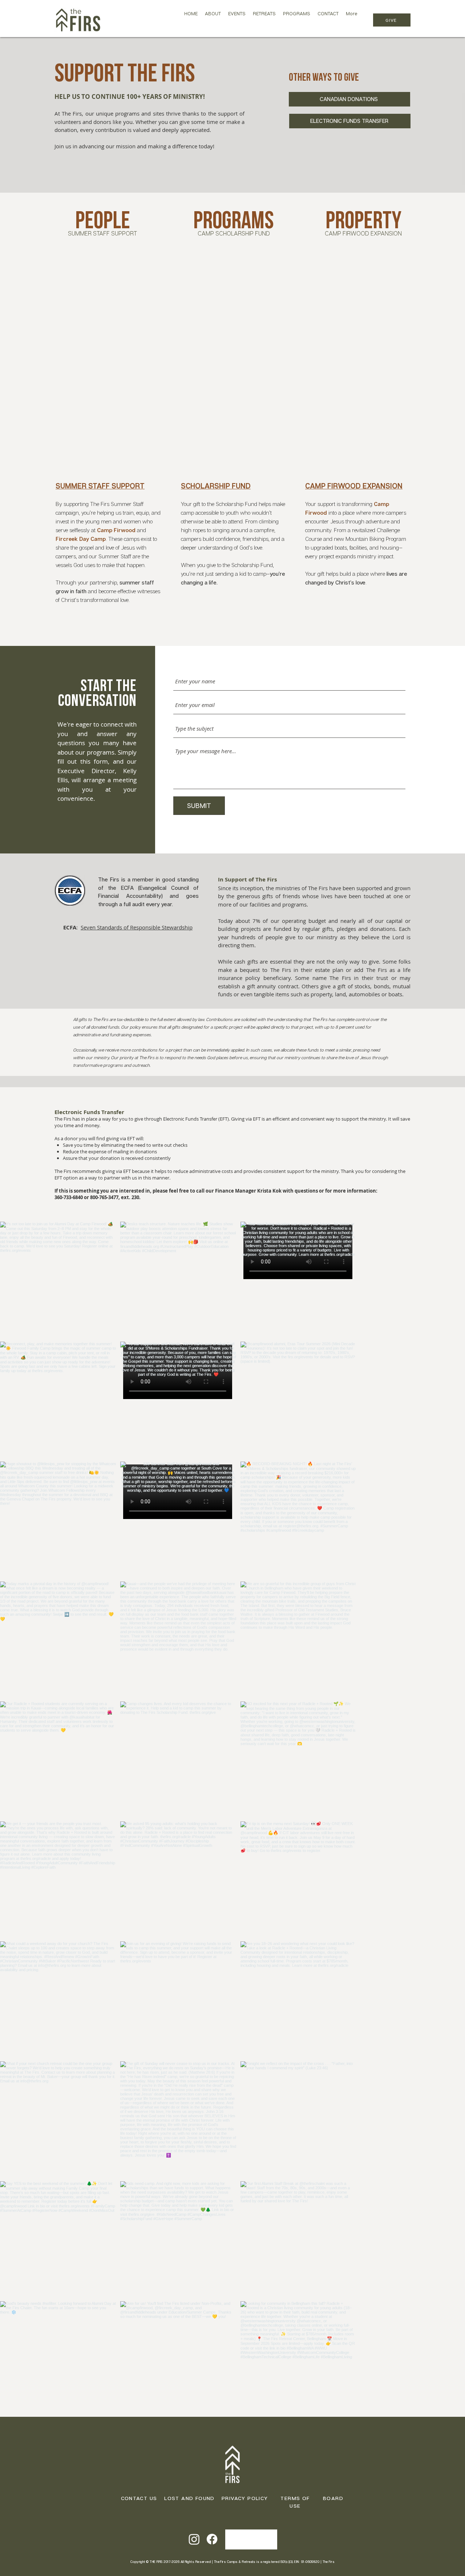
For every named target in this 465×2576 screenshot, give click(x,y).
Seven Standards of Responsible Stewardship (137, 927)
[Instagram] (194, 2539)
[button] (213, 20)
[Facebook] (212, 2539)
